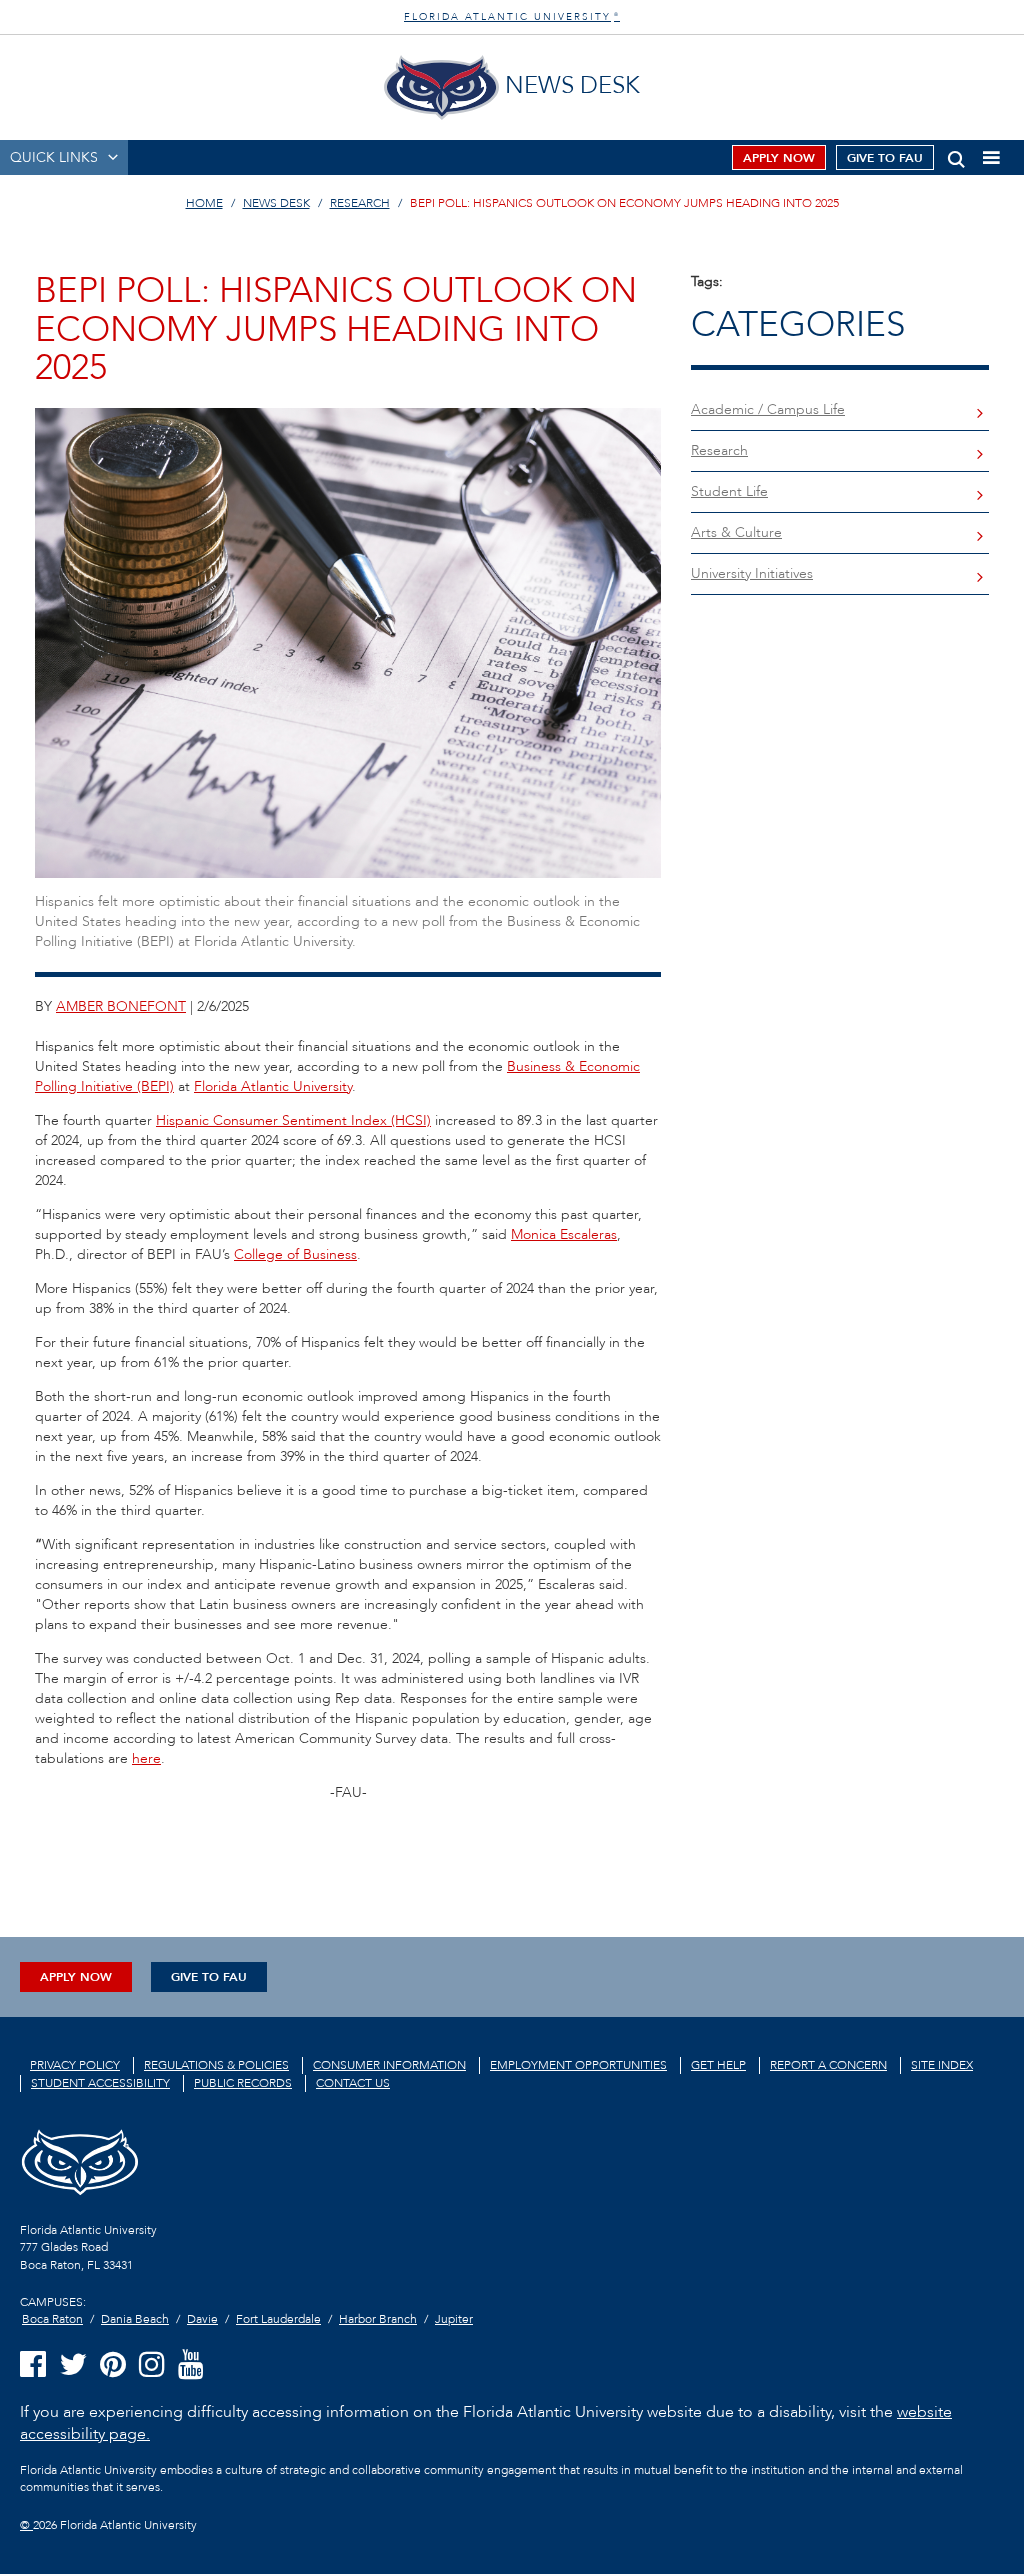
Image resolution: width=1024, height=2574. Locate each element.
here (146, 1758)
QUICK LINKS (54, 157)
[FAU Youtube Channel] (191, 2365)
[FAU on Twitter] (73, 2365)
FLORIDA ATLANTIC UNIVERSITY (512, 17)
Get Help (718, 2065)
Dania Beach (135, 2319)
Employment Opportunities (578, 2065)
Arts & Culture (736, 532)
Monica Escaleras (564, 1234)
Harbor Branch (378, 2319)
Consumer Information (389, 2065)
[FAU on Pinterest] (113, 2365)
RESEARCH (360, 203)
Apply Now (779, 158)
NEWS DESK (276, 203)
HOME (204, 203)
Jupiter (454, 2319)
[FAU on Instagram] (152, 2365)
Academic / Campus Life (768, 409)
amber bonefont (121, 1006)
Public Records (243, 2083)
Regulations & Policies (216, 2065)
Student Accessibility (100, 2083)
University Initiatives (752, 573)
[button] (956, 155)
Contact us (353, 2083)
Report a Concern (828, 2065)
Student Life (729, 491)
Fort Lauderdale (278, 2319)
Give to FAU (885, 158)
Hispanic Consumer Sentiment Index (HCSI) (293, 1120)
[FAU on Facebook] (33, 2365)
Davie (202, 2319)
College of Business (295, 1254)
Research (719, 450)
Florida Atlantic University (273, 1086)
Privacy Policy (75, 2065)
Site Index (942, 2065)
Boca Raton (52, 2319)
